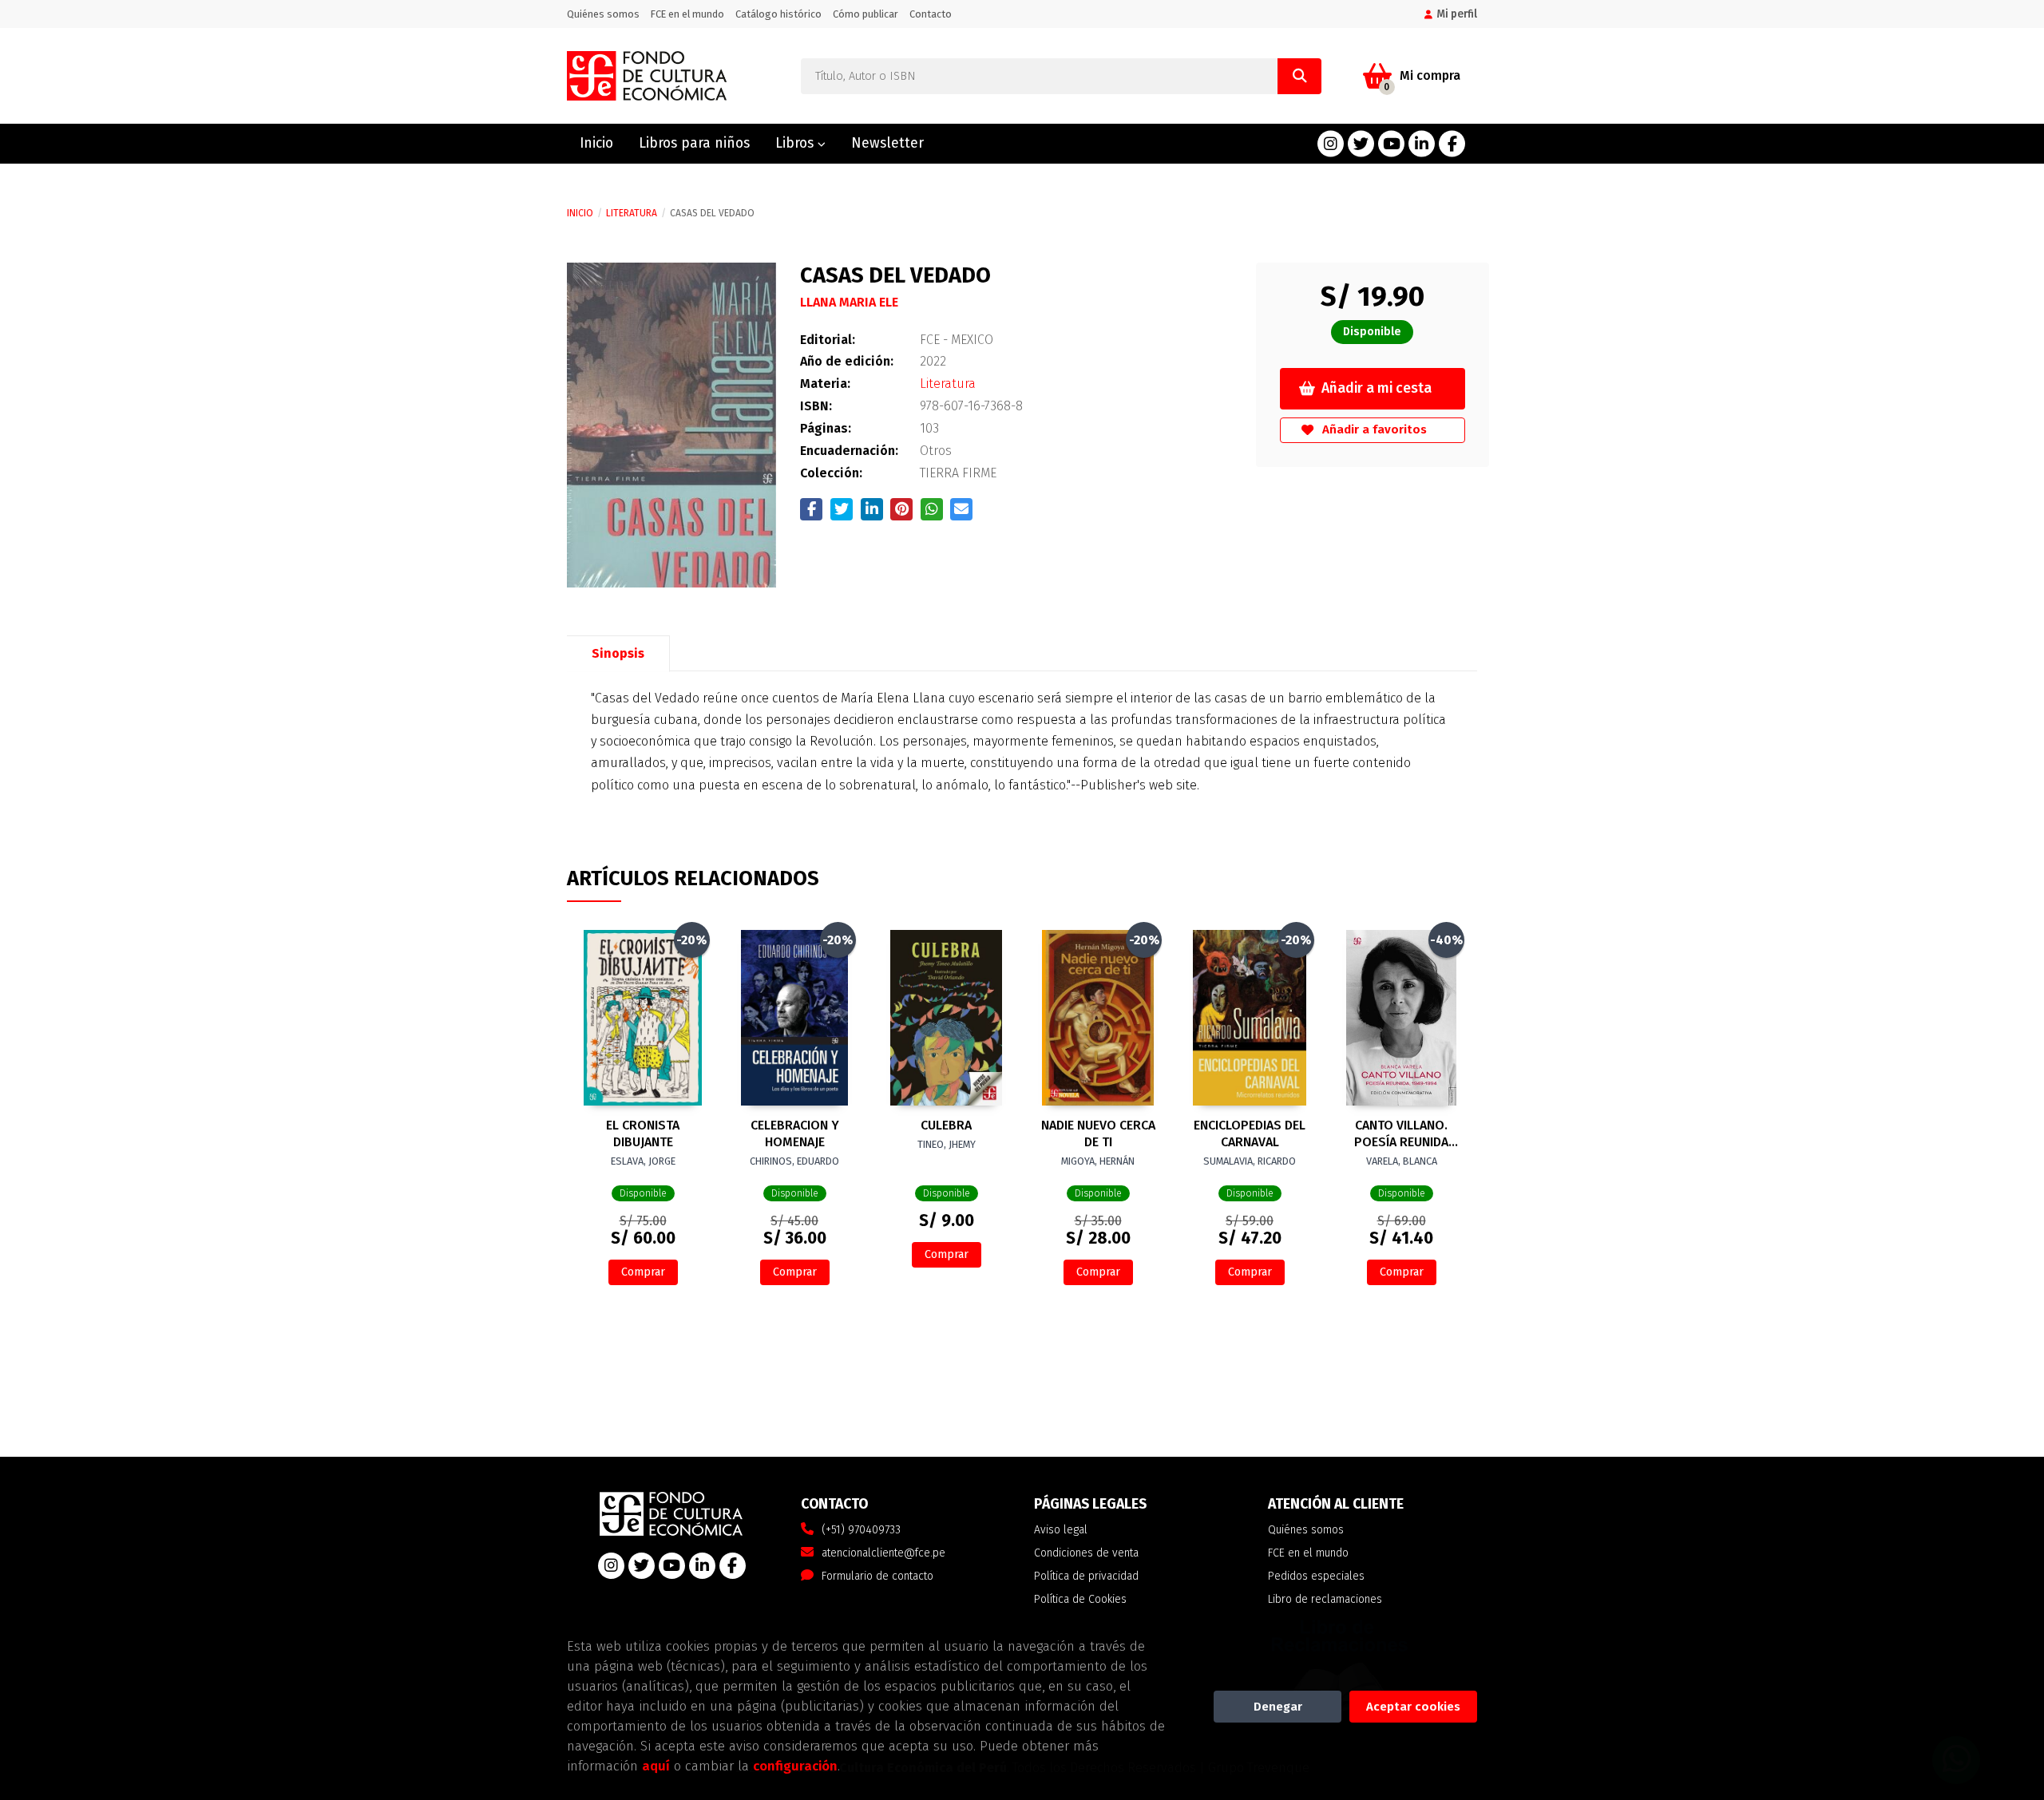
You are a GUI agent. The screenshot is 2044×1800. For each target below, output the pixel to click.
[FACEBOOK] (1452, 144)
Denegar (1278, 1707)
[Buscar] (1299, 76)
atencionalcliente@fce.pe (883, 1553)
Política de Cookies (1080, 1599)
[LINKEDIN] (1422, 144)
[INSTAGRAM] (1331, 144)
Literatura (632, 213)
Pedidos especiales (1316, 1576)
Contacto (931, 14)
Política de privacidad (1086, 1576)
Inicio (580, 213)
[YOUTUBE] (1391, 144)
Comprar (643, 1272)
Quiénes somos (603, 14)
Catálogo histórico (778, 14)
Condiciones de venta (1086, 1553)
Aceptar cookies (1413, 1707)
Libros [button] (796, 143)
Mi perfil (1457, 14)
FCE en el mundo (687, 14)
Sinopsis (618, 653)
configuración (795, 1766)
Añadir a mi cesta (1377, 388)
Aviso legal (1061, 1530)
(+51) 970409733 (861, 1530)
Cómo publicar (866, 14)
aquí (656, 1766)
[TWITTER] (1361, 144)
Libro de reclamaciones (1325, 1599)
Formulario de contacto (877, 1576)
